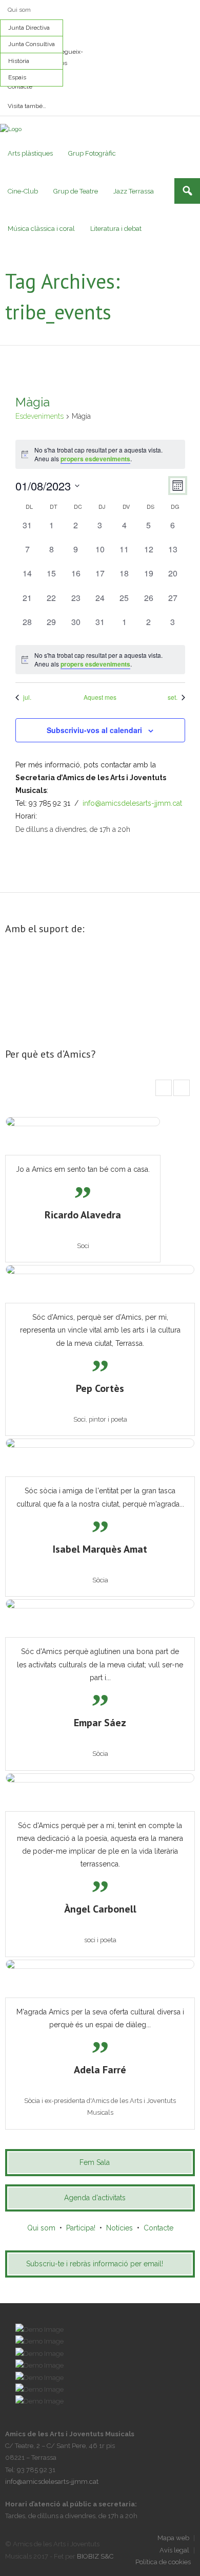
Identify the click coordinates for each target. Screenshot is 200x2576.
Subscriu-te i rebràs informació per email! (95, 2264)
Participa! (81, 2228)
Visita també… (27, 106)
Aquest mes (100, 697)
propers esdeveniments (95, 459)
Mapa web (173, 2538)
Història (19, 61)
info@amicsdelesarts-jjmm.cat (132, 803)
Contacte (20, 87)
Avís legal (174, 2550)
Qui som (19, 10)
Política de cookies (163, 2562)
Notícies (119, 2228)
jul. (27, 697)
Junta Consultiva (32, 44)
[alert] (100, 454)
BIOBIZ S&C (95, 2556)
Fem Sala (95, 2162)
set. (173, 697)
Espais (17, 77)
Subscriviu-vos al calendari (94, 730)
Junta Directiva (29, 28)
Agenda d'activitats (95, 2198)
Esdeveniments (39, 416)
